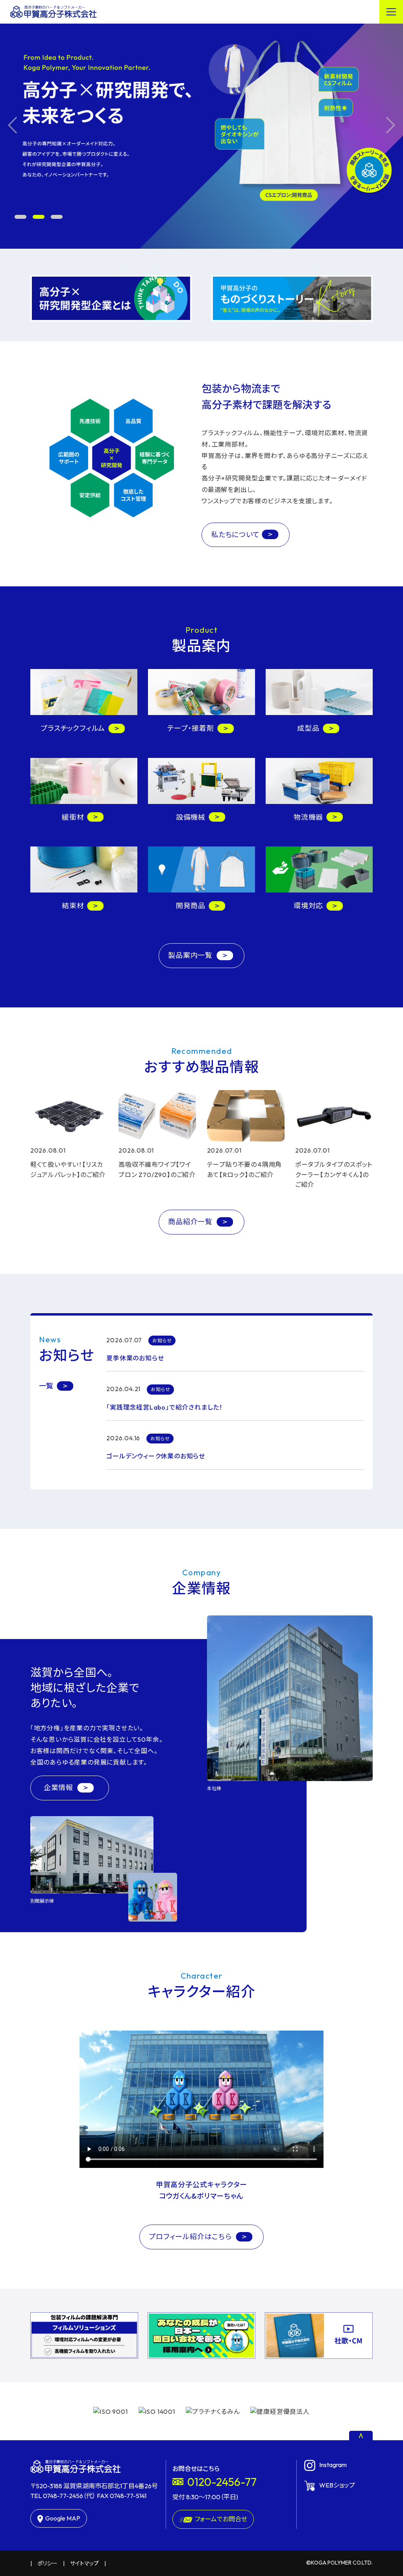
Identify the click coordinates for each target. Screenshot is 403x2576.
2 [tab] (39, 217)
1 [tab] (20, 217)
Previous (12, 125)
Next (391, 125)
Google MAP (63, 2518)
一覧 (46, 1386)
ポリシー (47, 2563)
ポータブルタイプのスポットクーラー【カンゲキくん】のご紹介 (334, 1174)
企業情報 (59, 1788)
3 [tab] (57, 217)
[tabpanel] (201, 125)
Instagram (333, 2465)
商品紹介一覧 (191, 1222)
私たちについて (235, 535)
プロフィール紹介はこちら (191, 2237)
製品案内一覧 (191, 955)
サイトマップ (84, 2563)
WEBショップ (337, 2485)
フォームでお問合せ (221, 2519)
